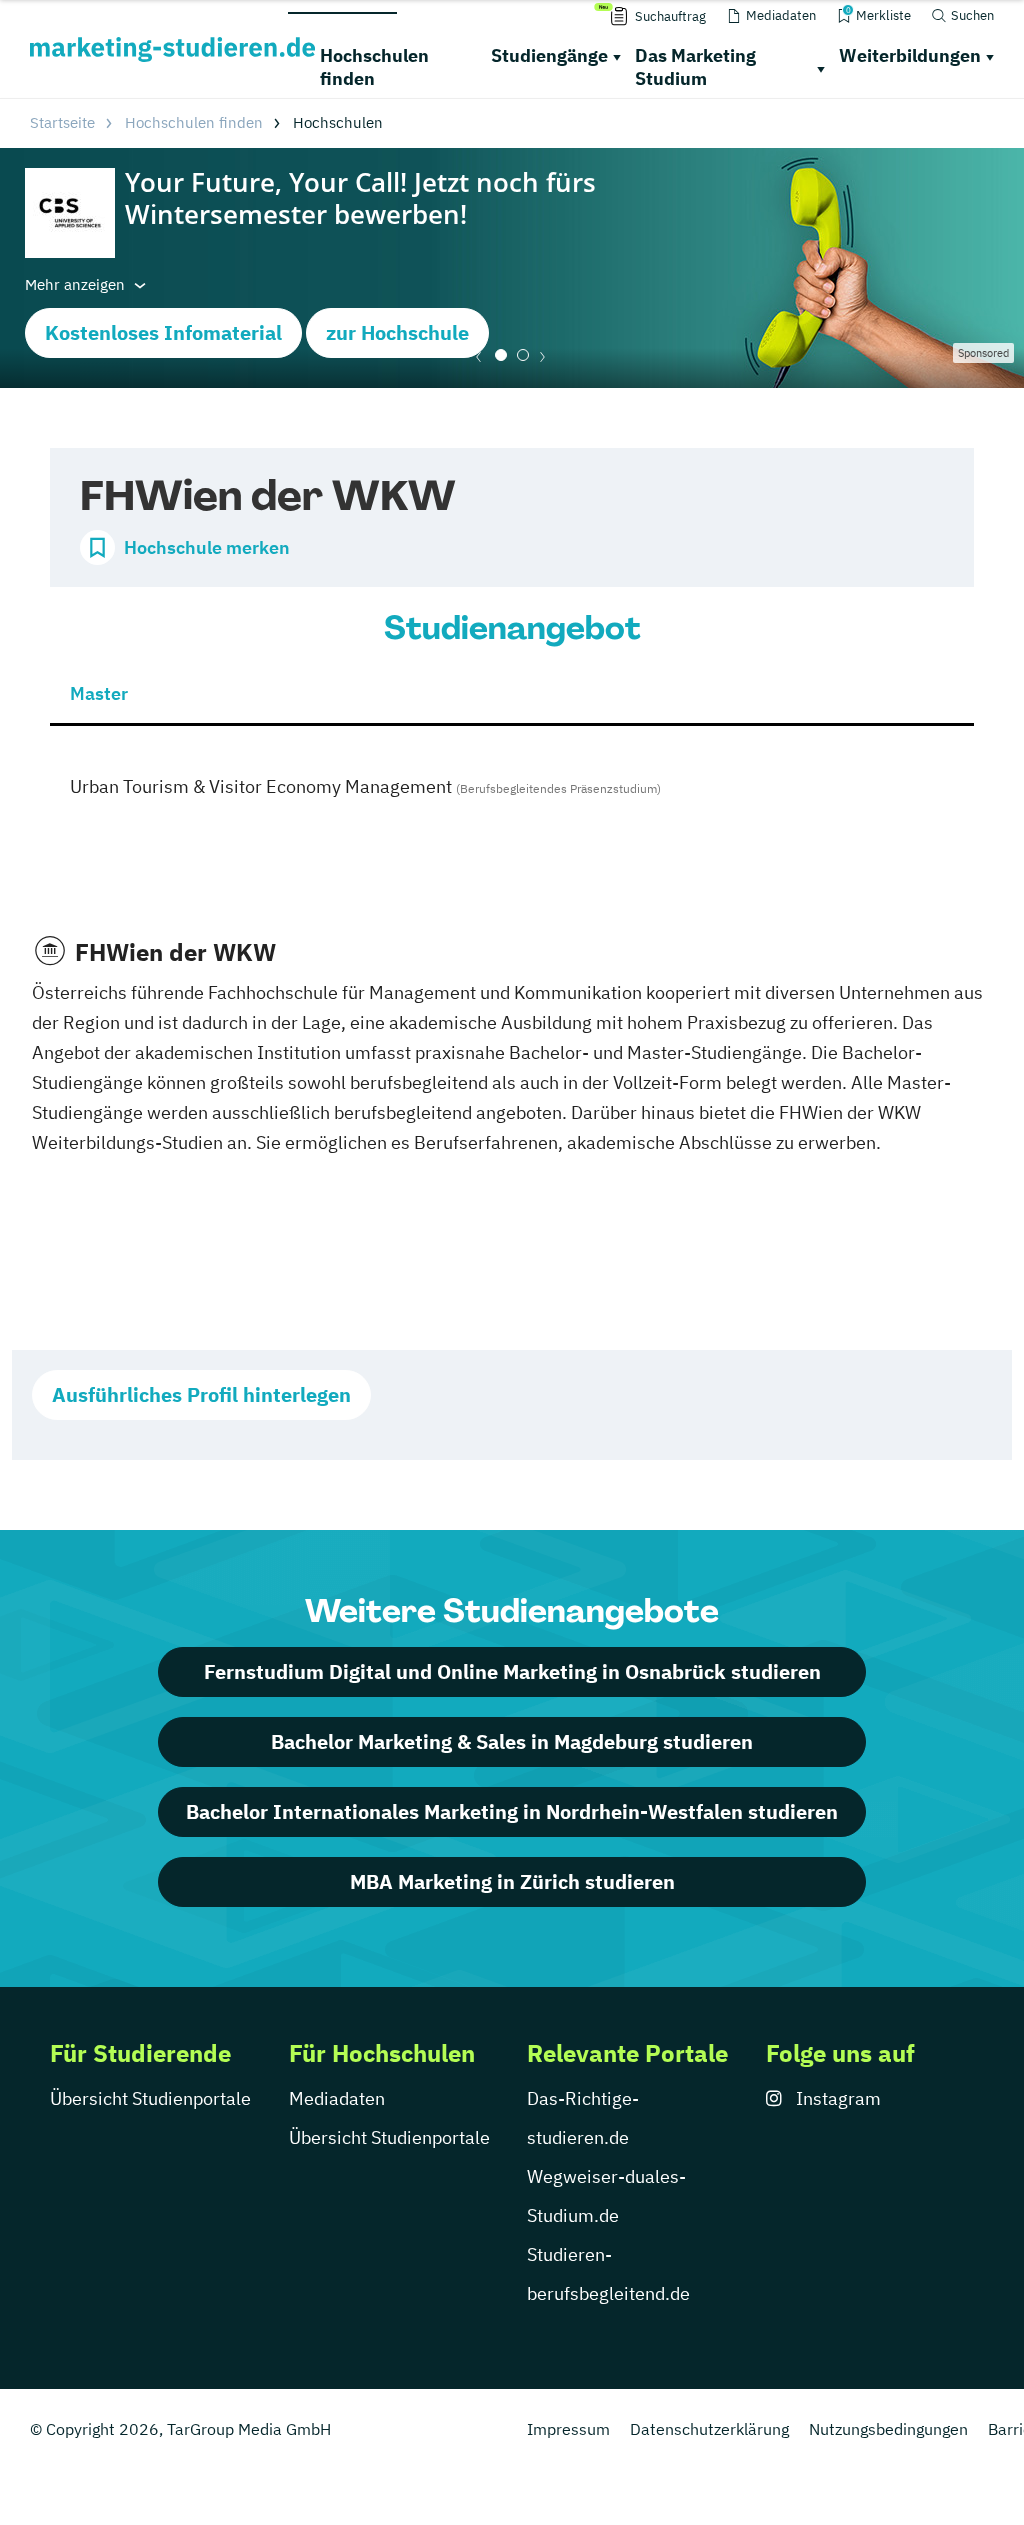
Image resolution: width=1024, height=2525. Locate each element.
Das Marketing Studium (695, 67)
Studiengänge (549, 55)
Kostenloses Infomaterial (163, 332)
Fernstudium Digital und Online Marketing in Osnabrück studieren (512, 1671)
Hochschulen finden (374, 67)
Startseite (62, 122)
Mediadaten (337, 2098)
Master (99, 693)
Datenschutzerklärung (709, 2429)
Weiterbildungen (910, 55)
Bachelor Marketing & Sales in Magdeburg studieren (512, 1741)
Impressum (568, 2429)
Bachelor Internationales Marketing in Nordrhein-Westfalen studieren (512, 1811)
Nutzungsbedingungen (888, 2429)
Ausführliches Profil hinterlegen (201, 1394)
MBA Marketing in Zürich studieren (512, 1881)
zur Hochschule (397, 332)
